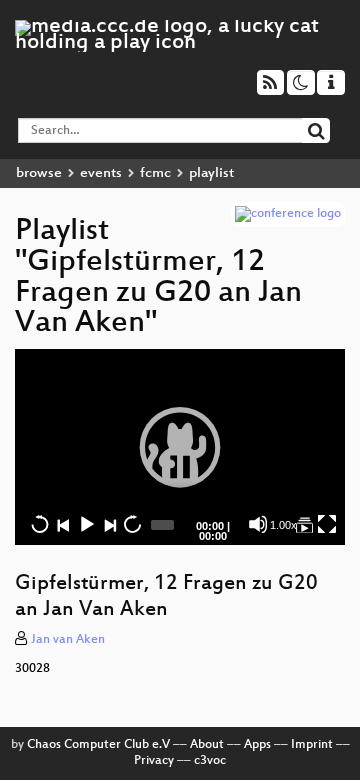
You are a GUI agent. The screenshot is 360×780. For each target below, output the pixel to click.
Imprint (312, 745)
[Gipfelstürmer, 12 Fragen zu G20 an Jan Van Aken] (304, 524)
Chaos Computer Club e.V (98, 745)
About (207, 745)
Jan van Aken (68, 640)
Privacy (154, 761)
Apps (257, 745)
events (101, 173)
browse (39, 173)
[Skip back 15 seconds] (40, 524)
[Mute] (258, 524)
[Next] (109, 524)
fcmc (155, 173)
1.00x (283, 525)
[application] (180, 447)
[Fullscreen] (327, 524)
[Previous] (63, 524)
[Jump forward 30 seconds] (132, 524)
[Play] (180, 447)
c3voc (210, 761)
